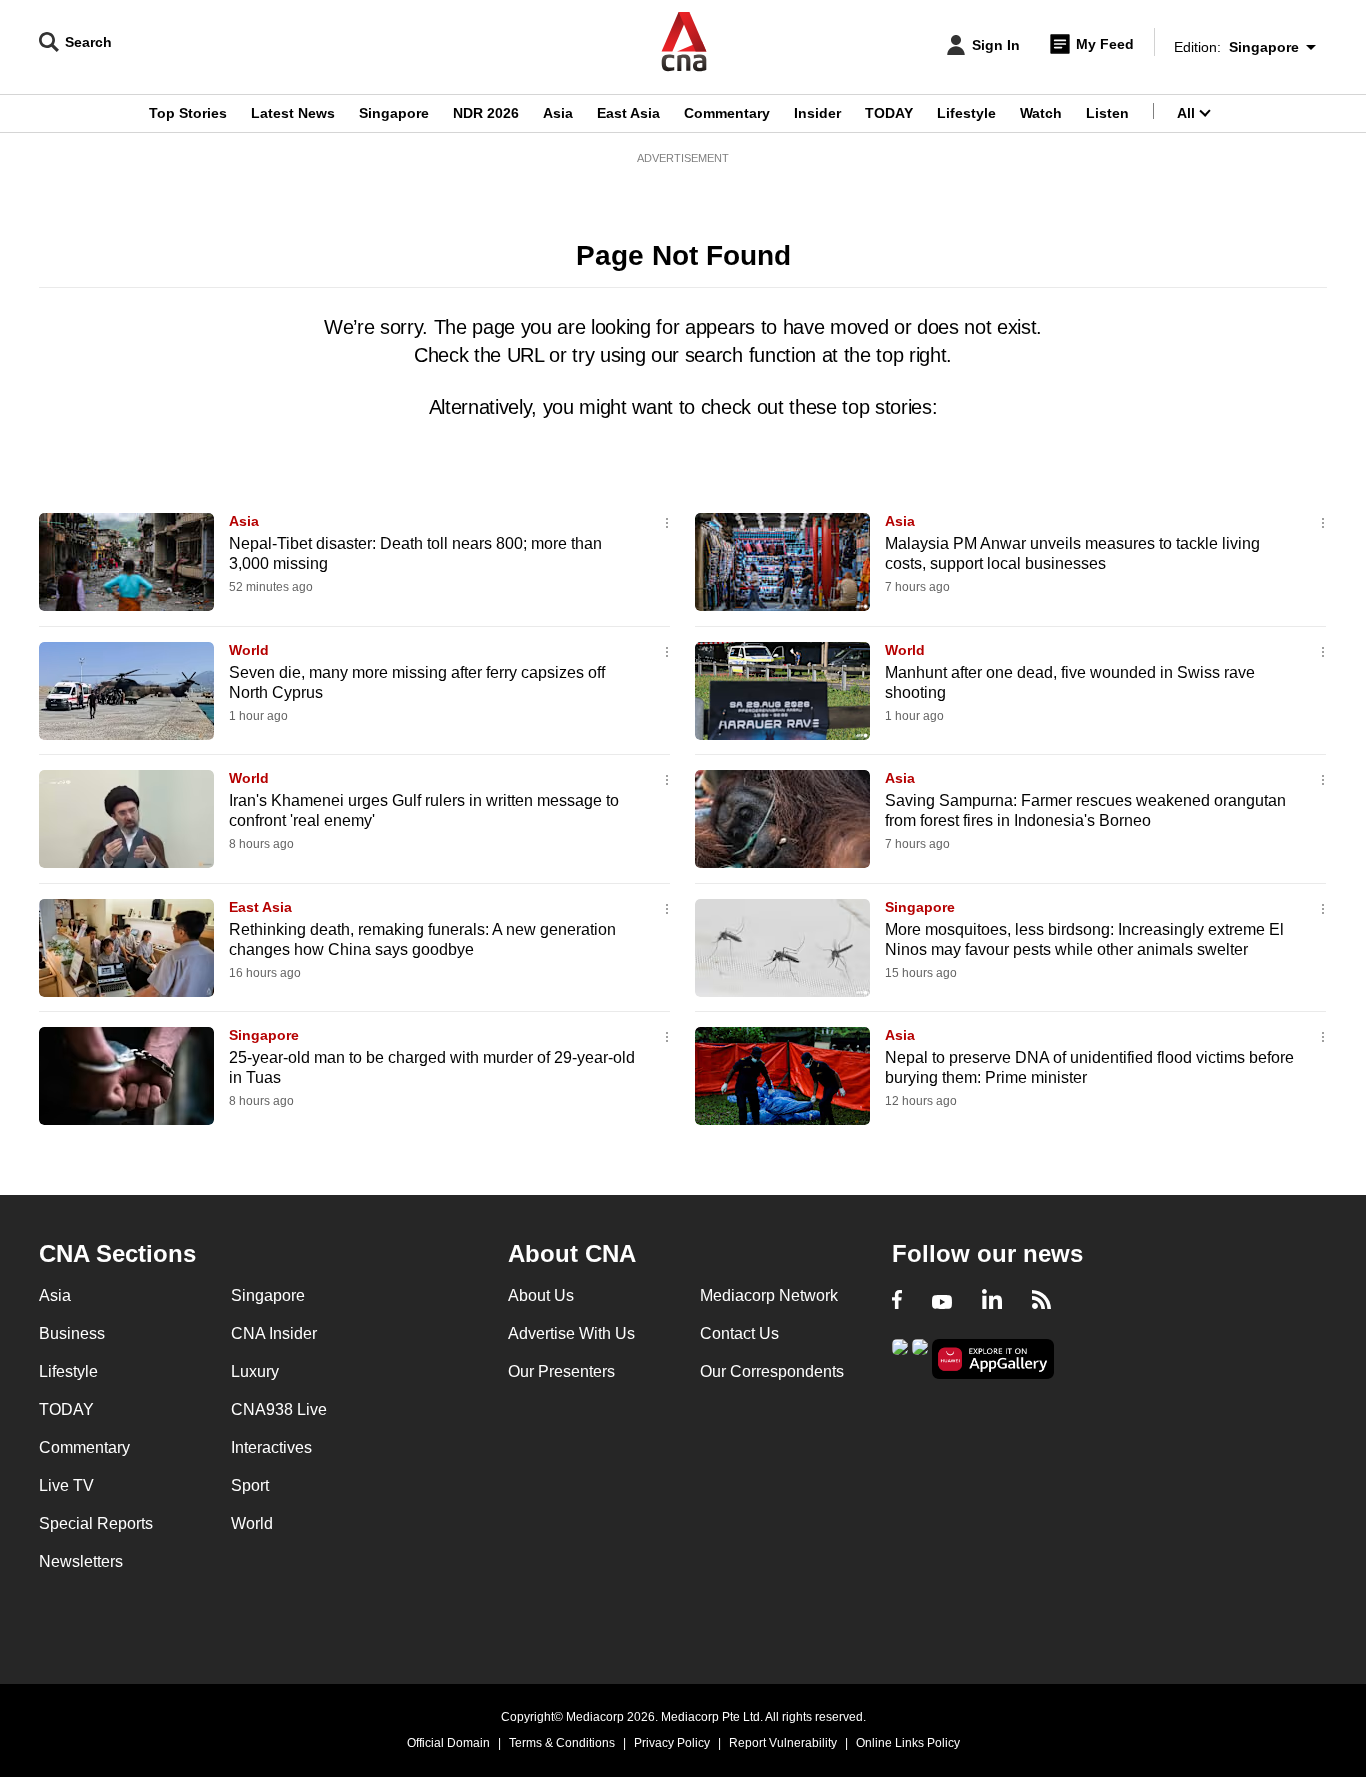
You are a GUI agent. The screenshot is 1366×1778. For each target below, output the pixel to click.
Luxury (255, 1371)
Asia (558, 113)
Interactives (271, 1447)
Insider (817, 113)
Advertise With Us (571, 1333)
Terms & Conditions (562, 1743)
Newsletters (81, 1561)
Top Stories (188, 113)
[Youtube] (942, 1302)
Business (72, 1333)
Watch (1041, 113)
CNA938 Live (279, 1409)
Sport (250, 1485)
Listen (1107, 113)
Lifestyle (966, 113)
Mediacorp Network (769, 1295)
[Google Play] (900, 1357)
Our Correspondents (772, 1371)
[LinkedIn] (992, 1302)
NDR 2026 (486, 113)
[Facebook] (897, 1302)
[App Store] (920, 1357)
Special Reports (96, 1523)
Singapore (394, 113)
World (249, 650)
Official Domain (448, 1743)
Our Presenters (561, 1371)
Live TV (66, 1485)
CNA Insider (274, 1333)
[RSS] (1041, 1302)
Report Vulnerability (783, 1743)
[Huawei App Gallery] (993, 1359)
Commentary (727, 113)
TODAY (889, 113)
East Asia (628, 113)
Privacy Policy (672, 1743)
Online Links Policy (908, 1743)
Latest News (293, 113)
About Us (541, 1295)
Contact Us (739, 1333)
